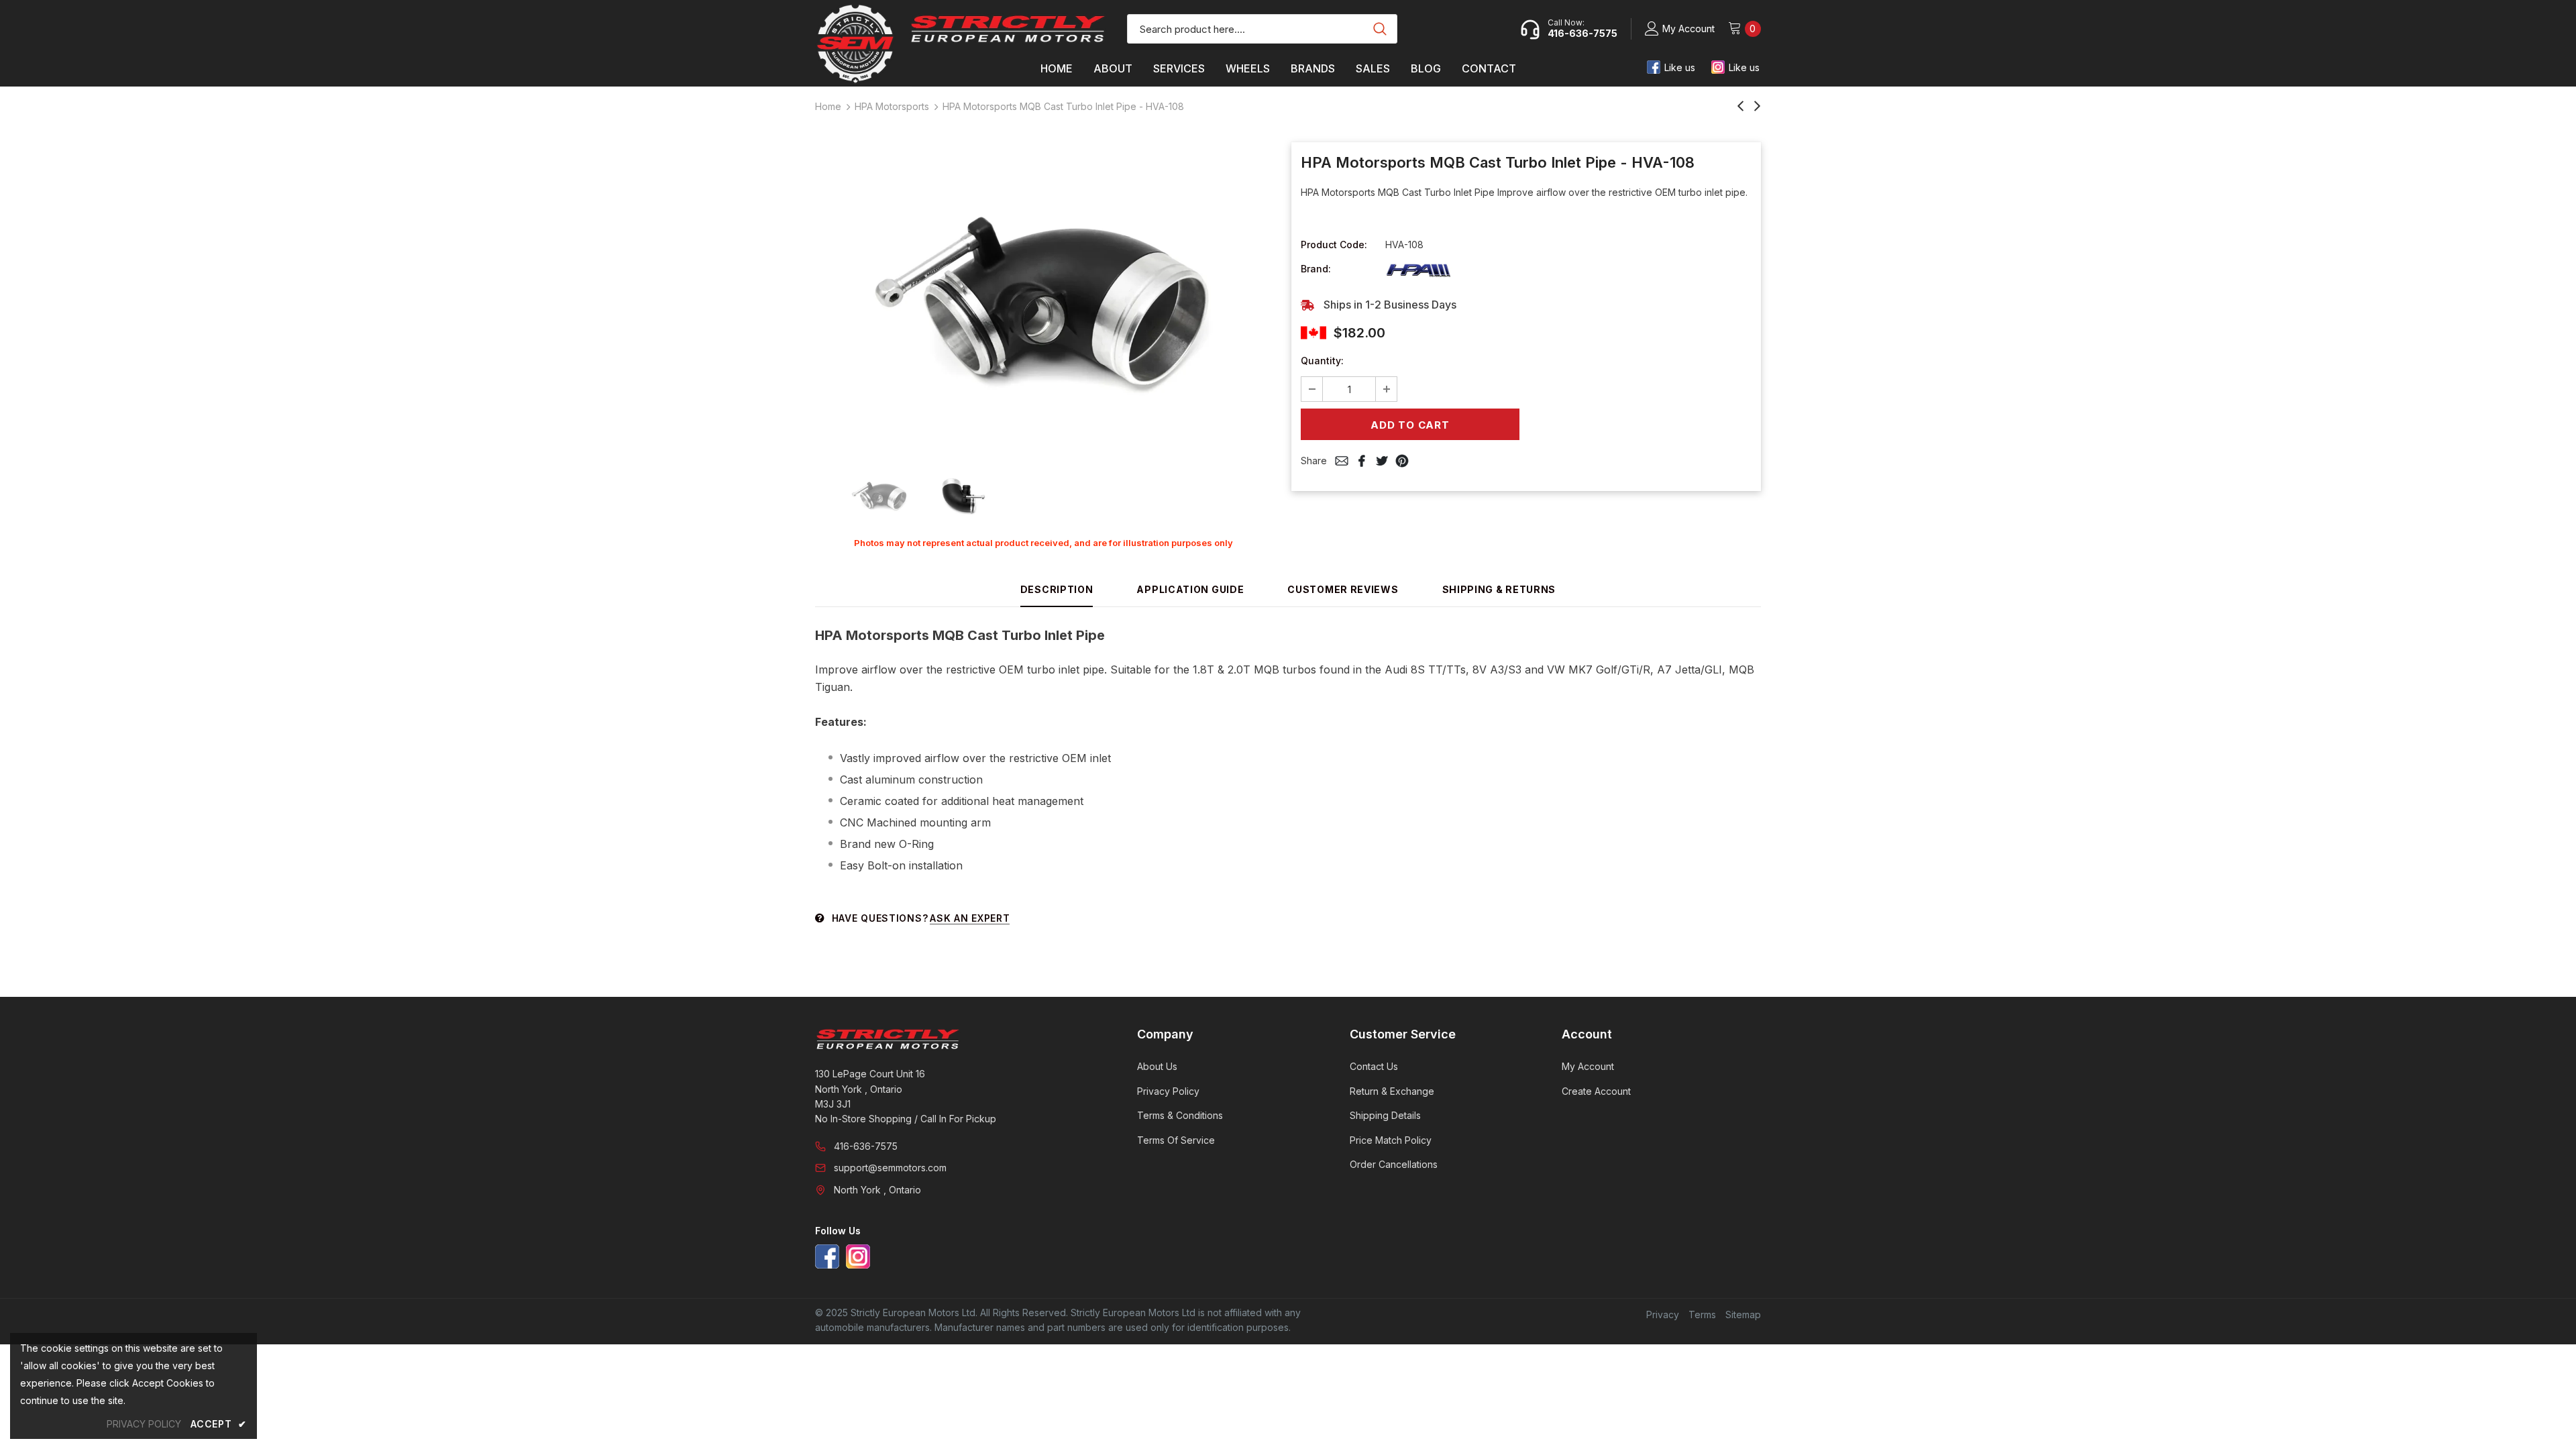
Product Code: (1334, 245)
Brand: (1316, 269)
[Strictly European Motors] (958, 1039)
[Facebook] (827, 1256)
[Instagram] (858, 1256)
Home (828, 106)
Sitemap (1743, 1314)
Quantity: (1322, 361)
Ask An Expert (970, 918)
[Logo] (1008, 29)
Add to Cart (1410, 425)
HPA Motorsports (892, 106)
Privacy (1663, 1314)
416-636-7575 (866, 1146)
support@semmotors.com (890, 1168)
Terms (1702, 1314)
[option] (1043, 299)
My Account (1688, 29)
